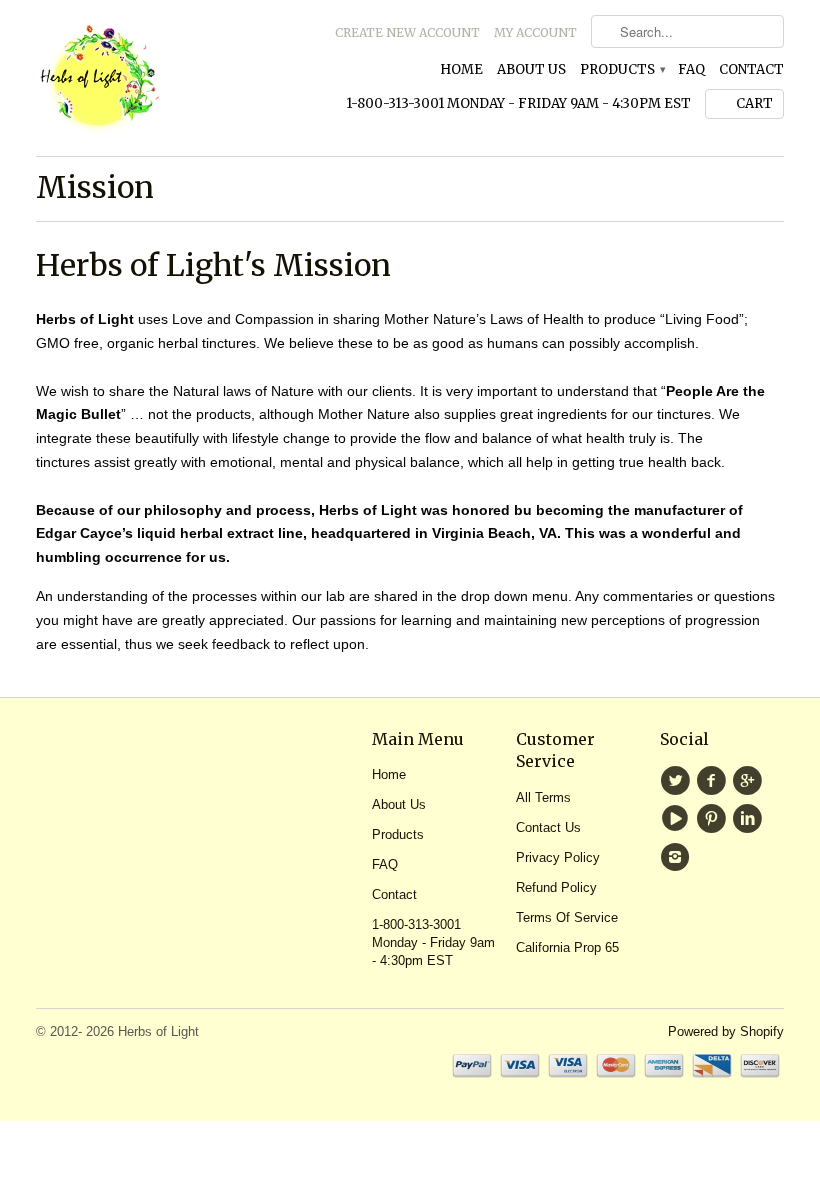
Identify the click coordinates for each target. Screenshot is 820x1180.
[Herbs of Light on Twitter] (678, 781)
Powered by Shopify (726, 1031)
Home (461, 69)
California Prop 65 (567, 947)
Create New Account (407, 32)
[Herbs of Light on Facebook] (714, 781)
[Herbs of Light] (154, 78)
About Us (531, 69)
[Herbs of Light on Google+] (750, 781)
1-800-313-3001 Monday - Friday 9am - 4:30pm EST (518, 103)
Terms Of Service (567, 917)
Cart (754, 103)
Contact (751, 69)
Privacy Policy (558, 857)
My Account (535, 32)
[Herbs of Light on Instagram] (678, 857)
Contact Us (548, 827)
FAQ (691, 69)
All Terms (543, 797)
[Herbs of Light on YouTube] (678, 819)
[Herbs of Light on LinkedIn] (750, 819)
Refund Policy (556, 887)
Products (622, 69)
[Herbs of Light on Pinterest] (714, 819)
